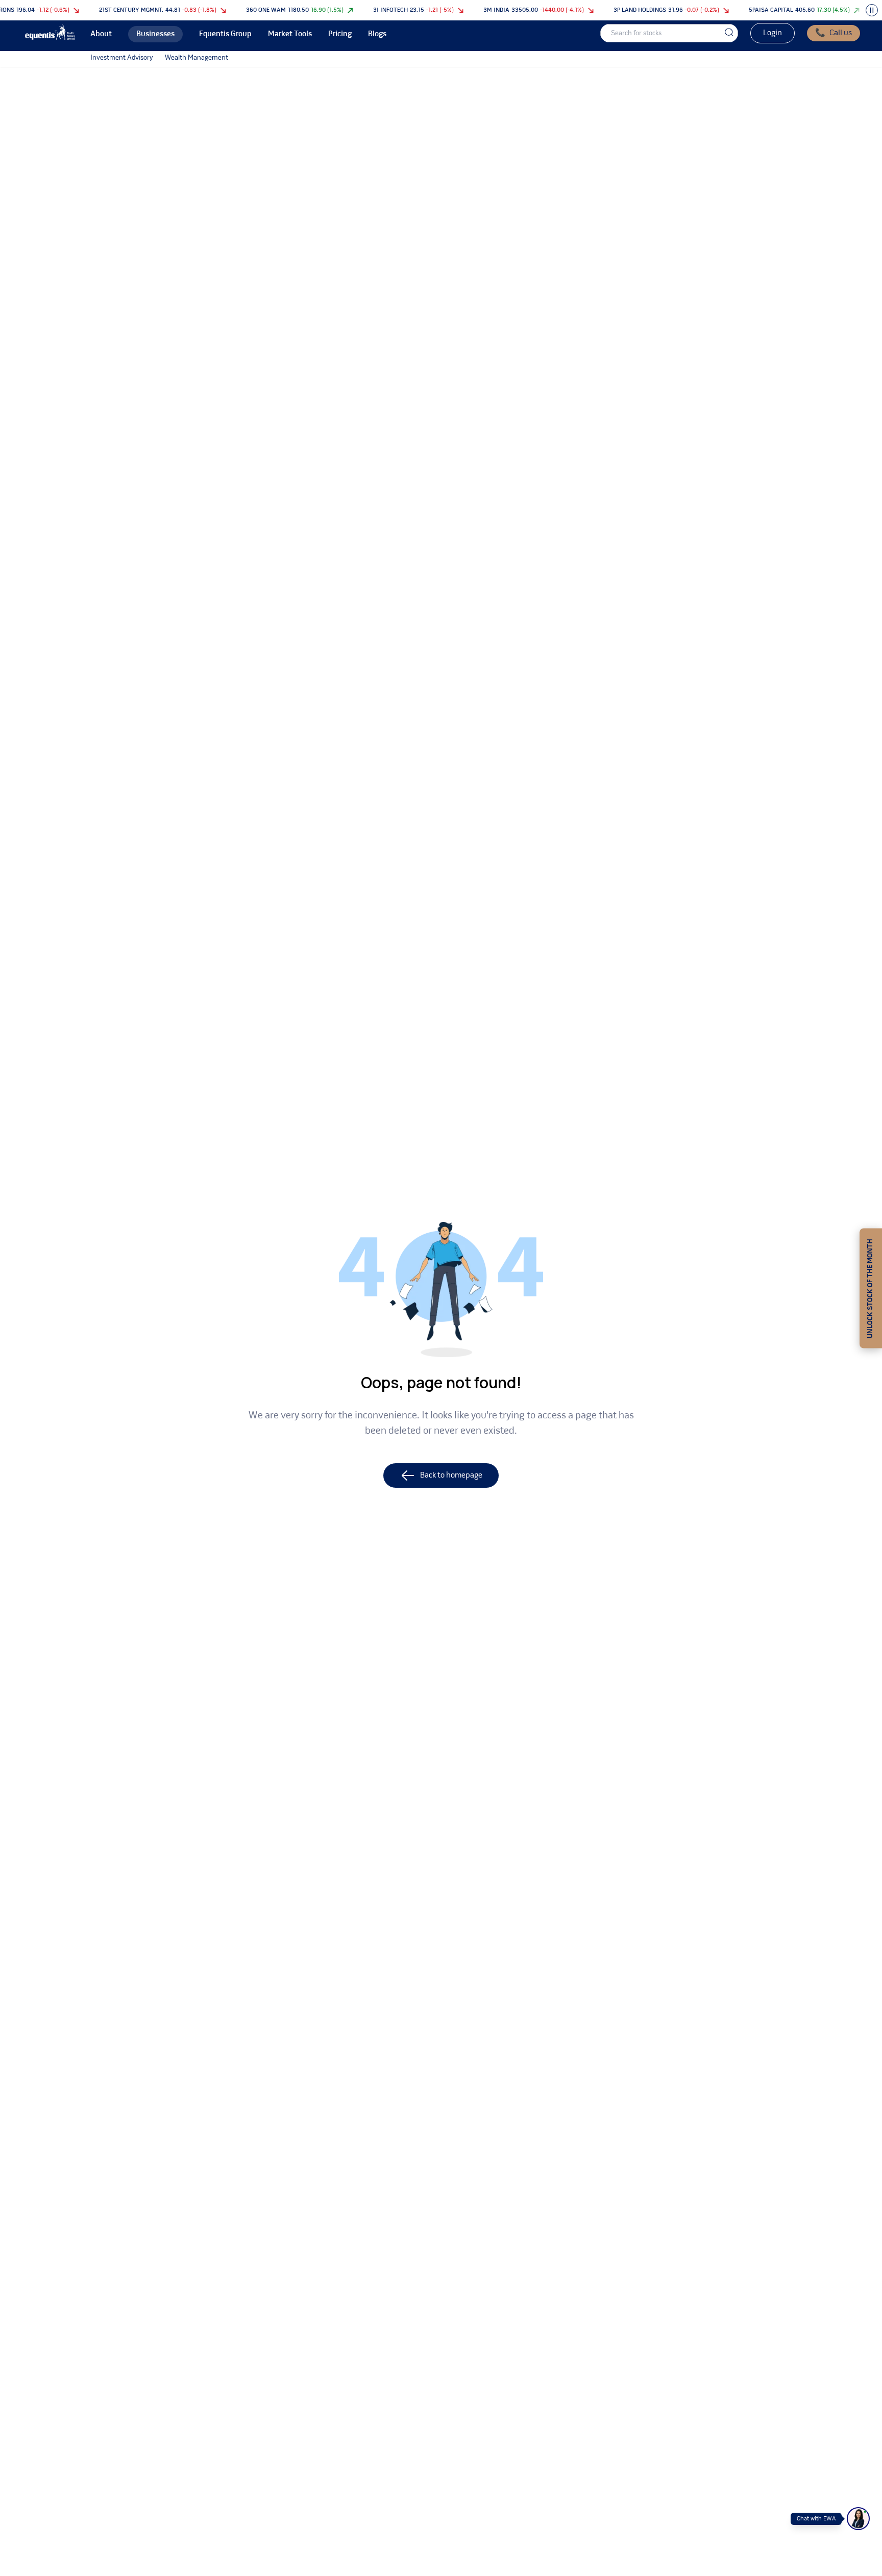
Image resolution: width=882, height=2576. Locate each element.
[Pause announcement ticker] (872, 10)
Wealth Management (197, 58)
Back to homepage (451, 1475)
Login (773, 33)
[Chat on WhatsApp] (858, 2519)
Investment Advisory (121, 58)
